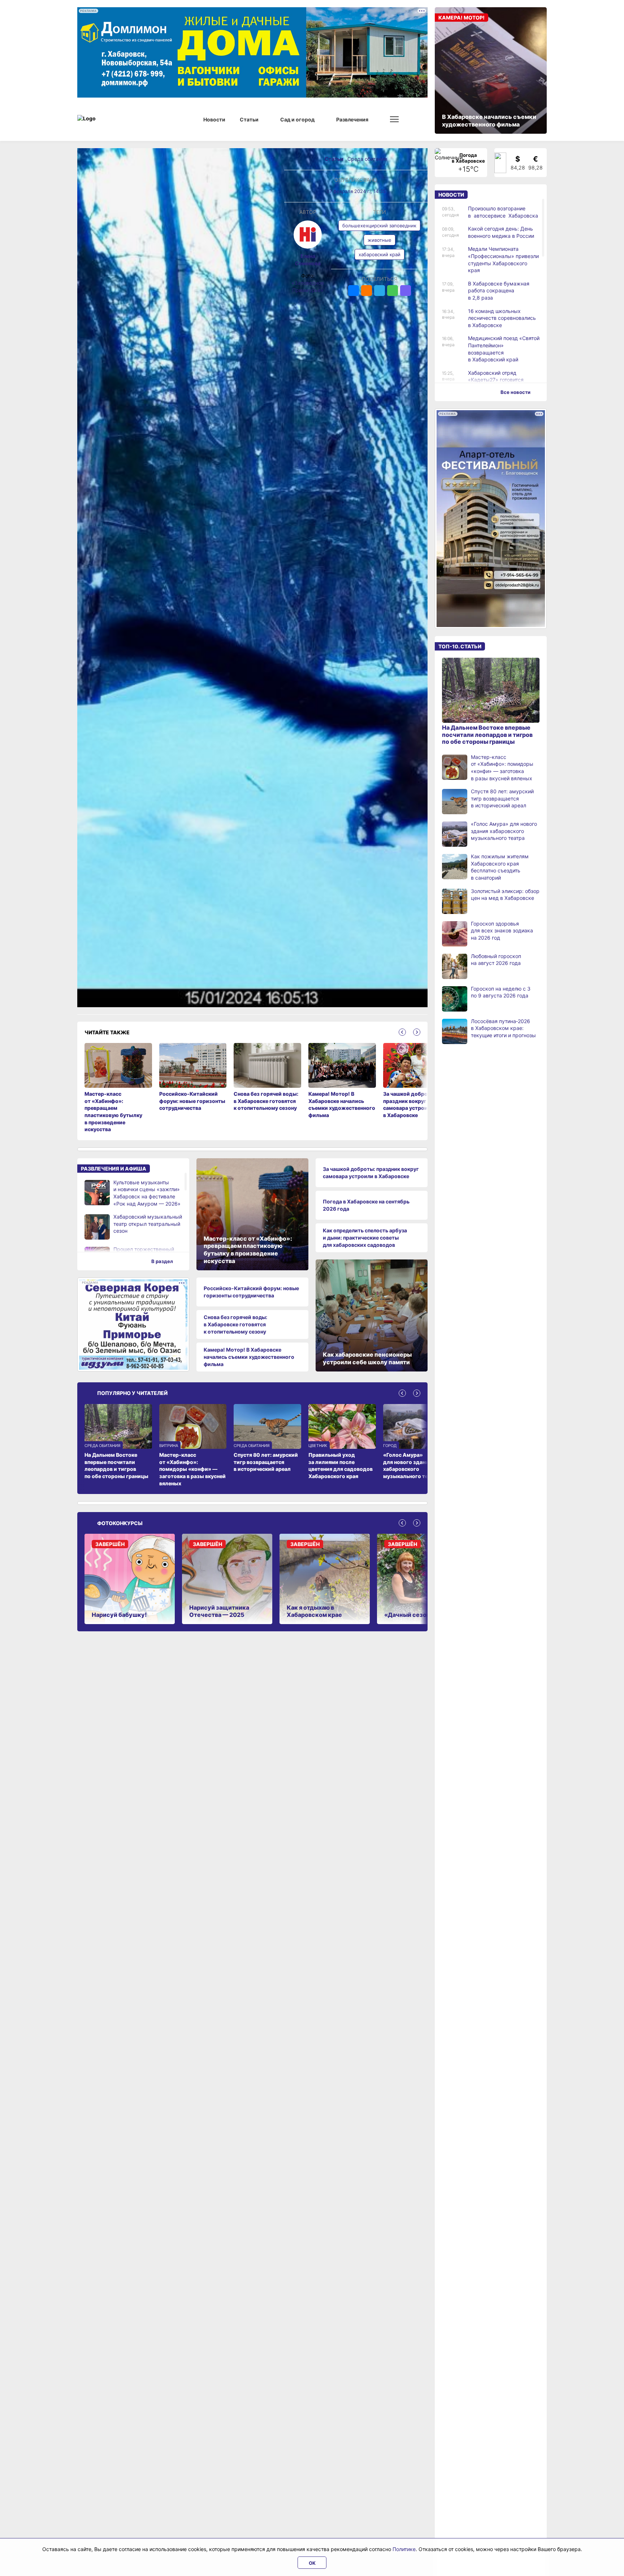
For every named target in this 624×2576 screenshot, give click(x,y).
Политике (404, 2549)
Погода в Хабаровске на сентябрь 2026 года (366, 1205)
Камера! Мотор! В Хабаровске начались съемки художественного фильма (249, 1357)
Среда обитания (367, 159)
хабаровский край (380, 254)
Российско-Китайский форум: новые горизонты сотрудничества (251, 1292)
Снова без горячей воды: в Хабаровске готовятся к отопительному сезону (235, 1324)
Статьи (335, 159)
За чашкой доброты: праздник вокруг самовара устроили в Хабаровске (371, 1173)
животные (380, 240)
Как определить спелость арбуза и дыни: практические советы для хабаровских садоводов (365, 1237)
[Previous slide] (402, 1032)
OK (312, 2563)
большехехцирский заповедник (379, 226)
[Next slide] (417, 1032)
